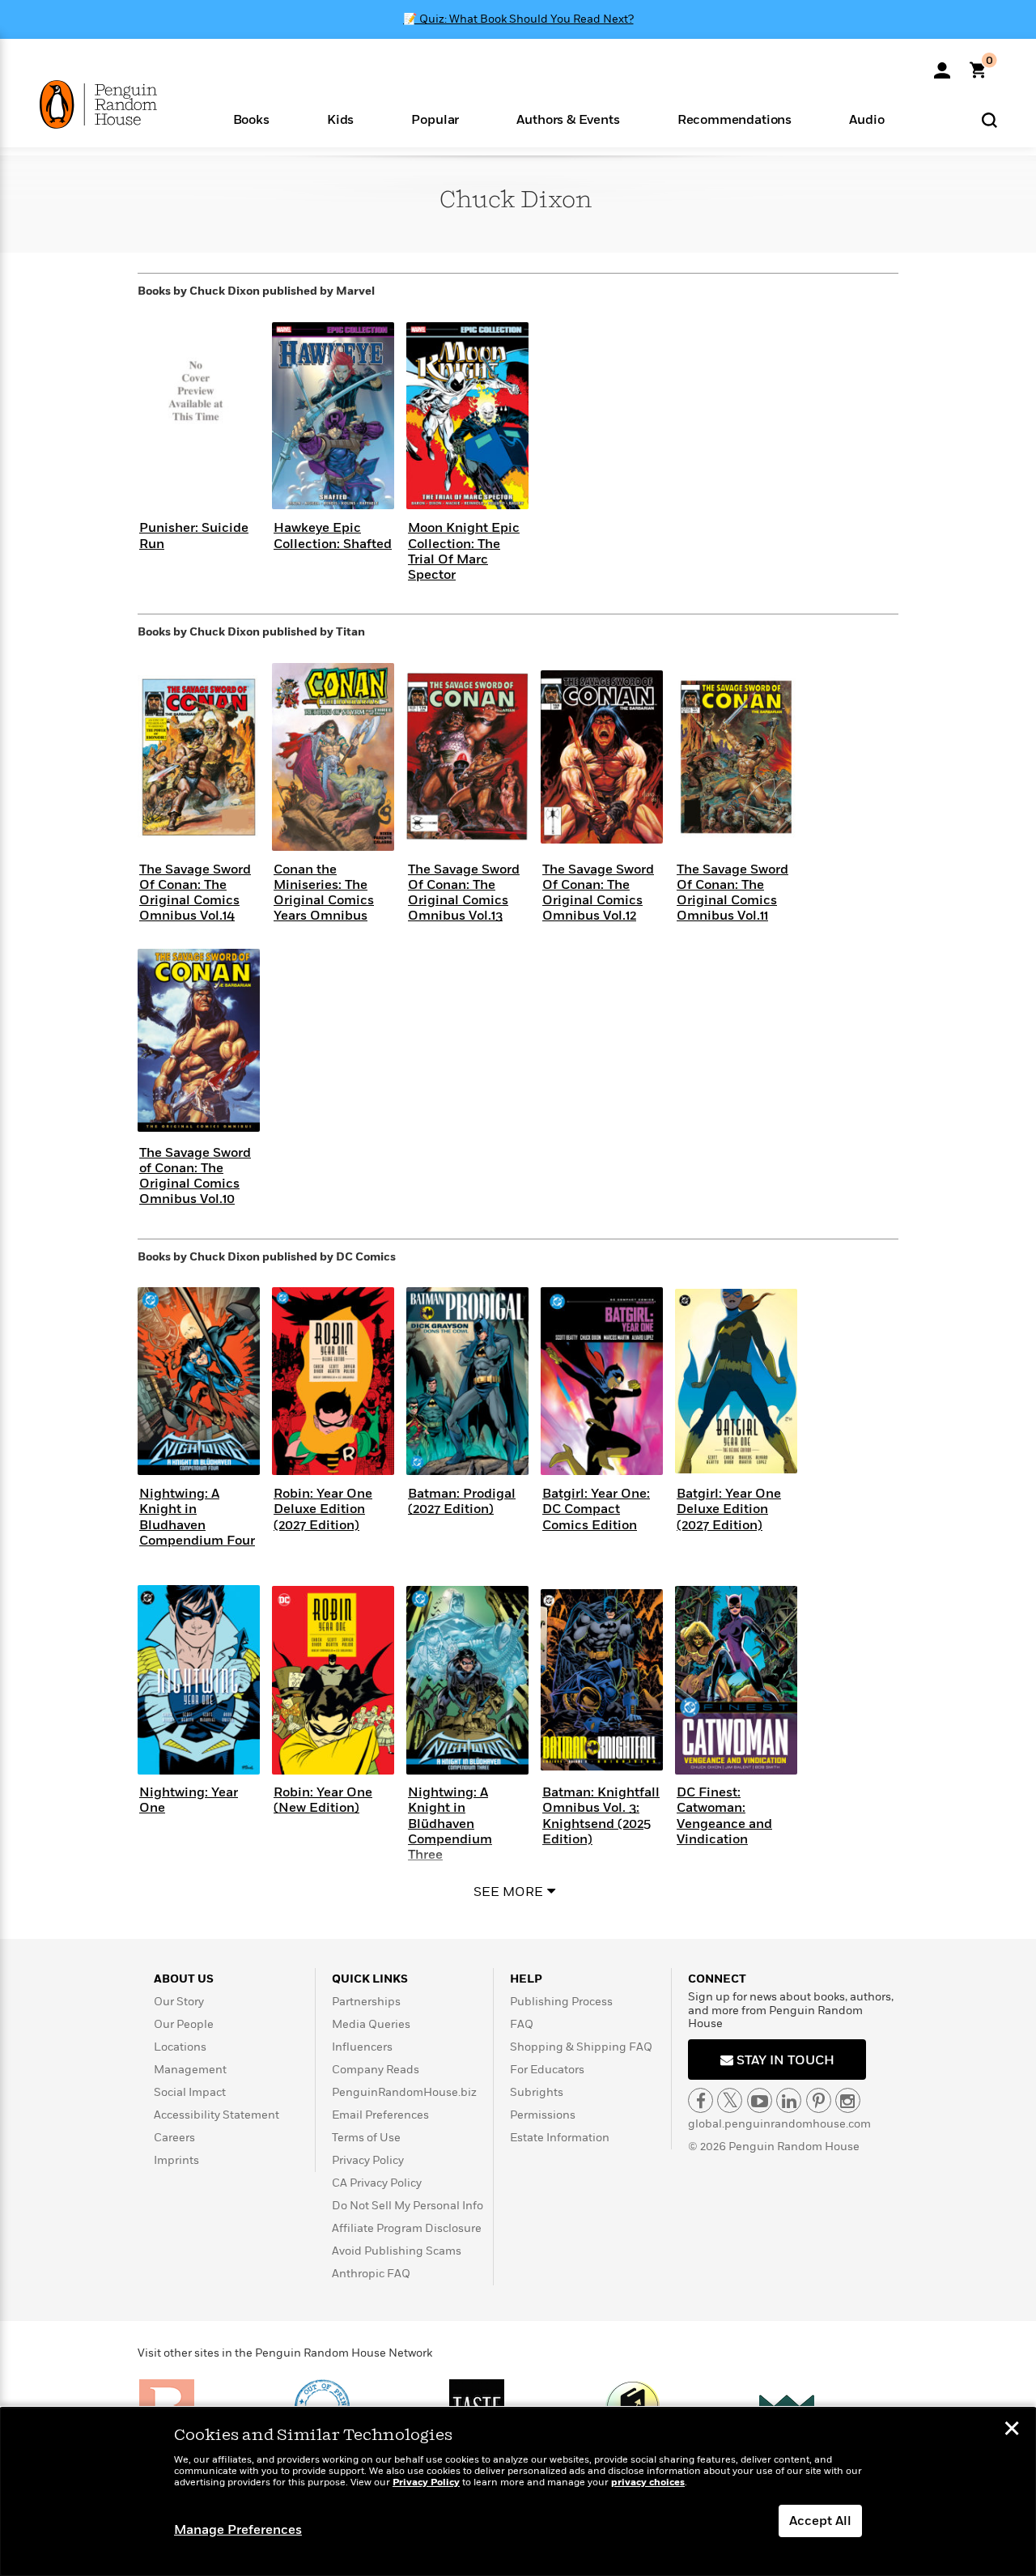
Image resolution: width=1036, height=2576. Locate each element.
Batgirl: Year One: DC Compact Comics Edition (596, 1509)
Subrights (537, 2092)
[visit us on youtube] (760, 2100)
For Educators (547, 2070)
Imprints (176, 2160)
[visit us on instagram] (848, 2100)
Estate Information (560, 2138)
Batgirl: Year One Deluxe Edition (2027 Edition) (729, 1509)
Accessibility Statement (217, 2115)
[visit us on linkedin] (789, 2100)
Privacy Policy (368, 2160)
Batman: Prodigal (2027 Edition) (462, 1501)
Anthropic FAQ (371, 2274)
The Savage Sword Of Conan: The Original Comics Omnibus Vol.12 (598, 893)
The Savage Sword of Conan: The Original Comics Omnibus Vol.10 (195, 1176)
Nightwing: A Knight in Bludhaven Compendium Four (197, 1517)
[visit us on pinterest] (819, 2100)
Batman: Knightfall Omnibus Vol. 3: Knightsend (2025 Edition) (601, 1816)
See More (508, 1892)
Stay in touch (784, 2060)
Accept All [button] (820, 2521)
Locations (180, 2047)
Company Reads (376, 2070)
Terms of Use (366, 2138)
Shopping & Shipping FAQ (581, 2047)
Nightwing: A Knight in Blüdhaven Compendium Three (450, 1824)
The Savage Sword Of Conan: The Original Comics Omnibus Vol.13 (464, 893)
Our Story (179, 2002)
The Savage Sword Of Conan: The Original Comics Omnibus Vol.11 (732, 893)
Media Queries (371, 2024)
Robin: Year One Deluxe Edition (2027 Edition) (323, 1509)
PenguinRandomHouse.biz (404, 2092)
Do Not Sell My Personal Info (408, 2206)
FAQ (522, 2024)
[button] (251, 119)
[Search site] (989, 119)
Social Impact (190, 2092)
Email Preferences (380, 2115)
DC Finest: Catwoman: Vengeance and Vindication (724, 1816)
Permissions (543, 2115)
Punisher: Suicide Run (194, 536)
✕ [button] (1012, 2430)
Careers (174, 2138)
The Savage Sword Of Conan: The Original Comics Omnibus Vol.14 (195, 893)
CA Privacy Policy (377, 2183)
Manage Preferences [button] (238, 2530)
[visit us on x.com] (730, 2100)
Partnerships (366, 2002)
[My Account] (942, 65)
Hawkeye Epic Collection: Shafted (333, 536)
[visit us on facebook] (701, 2100)
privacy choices (648, 2482)
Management (190, 2070)
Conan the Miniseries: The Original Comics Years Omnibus (324, 893)
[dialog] (518, 2492)
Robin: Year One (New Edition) (323, 1800)
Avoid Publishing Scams (397, 2251)
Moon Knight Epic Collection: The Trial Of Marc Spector (464, 551)
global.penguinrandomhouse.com (779, 2124)
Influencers (362, 2047)
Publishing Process (561, 2002)
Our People (184, 2024)
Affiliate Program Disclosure (407, 2228)
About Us (184, 1979)
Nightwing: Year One (189, 1800)
